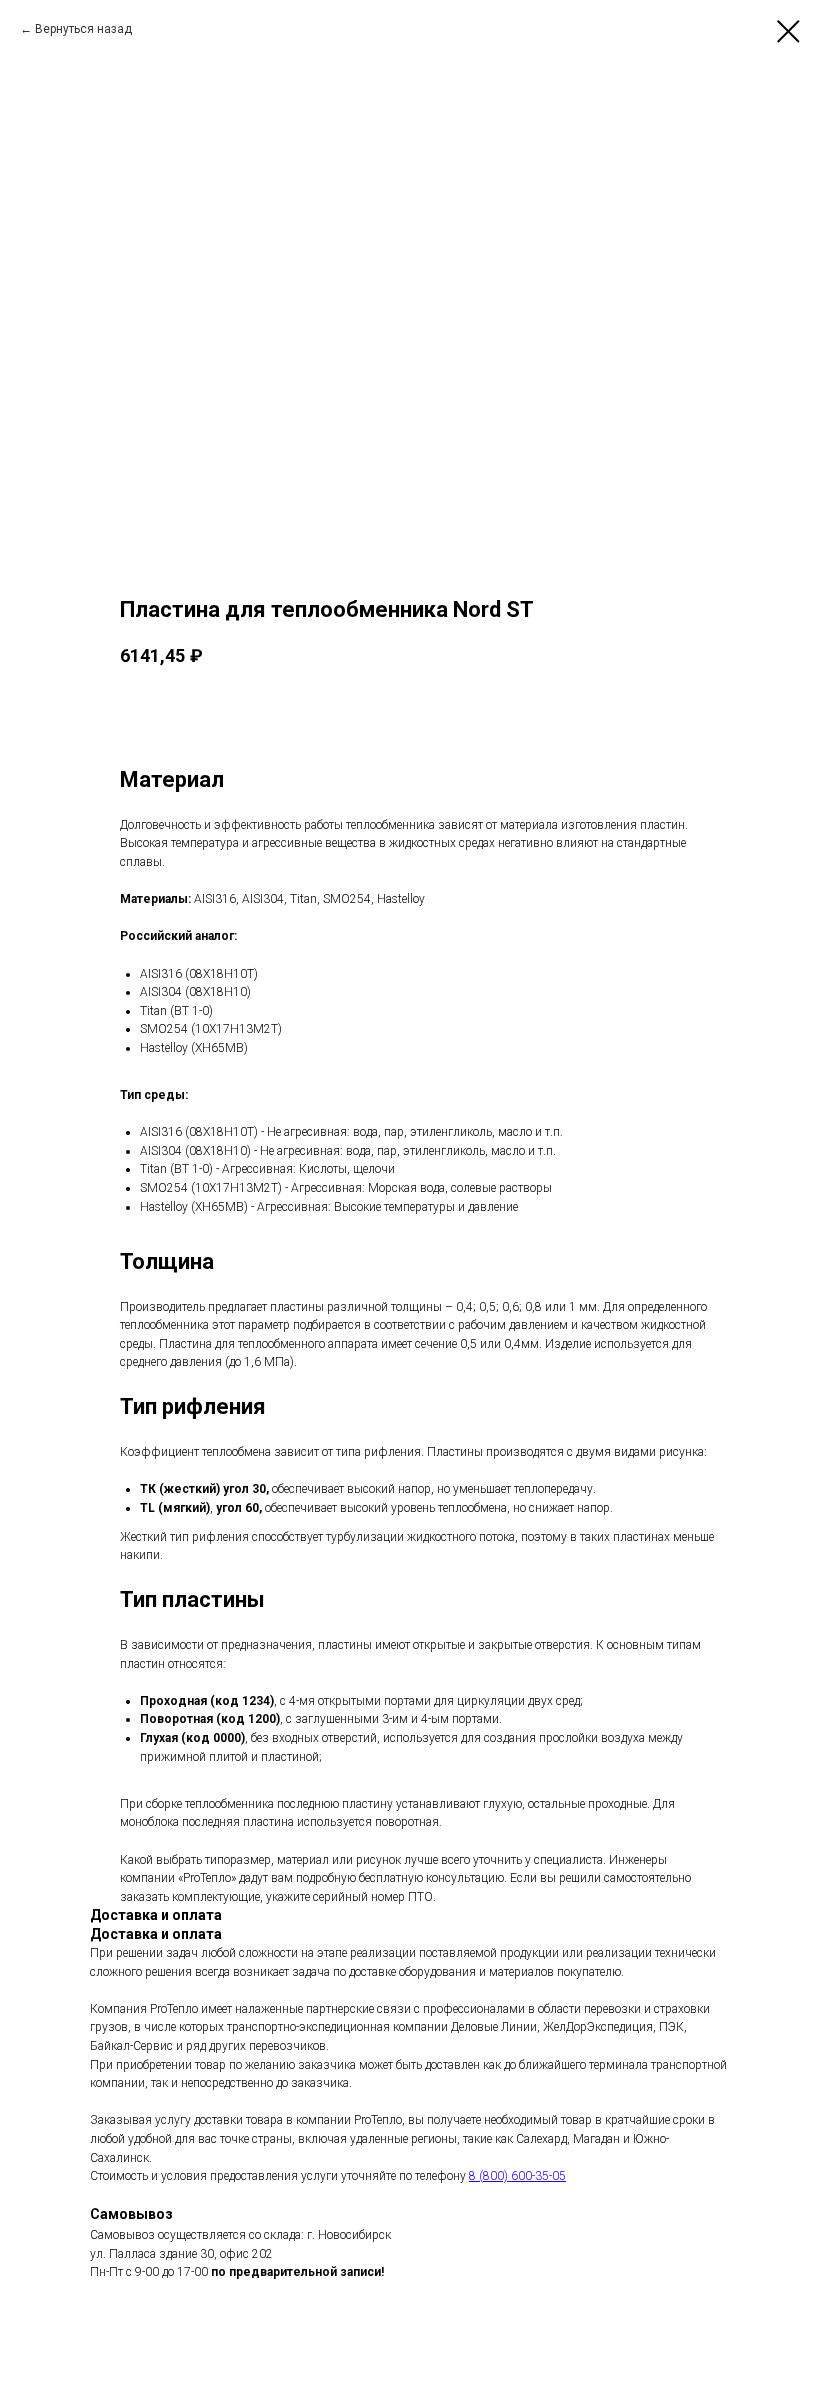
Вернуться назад (83, 29)
